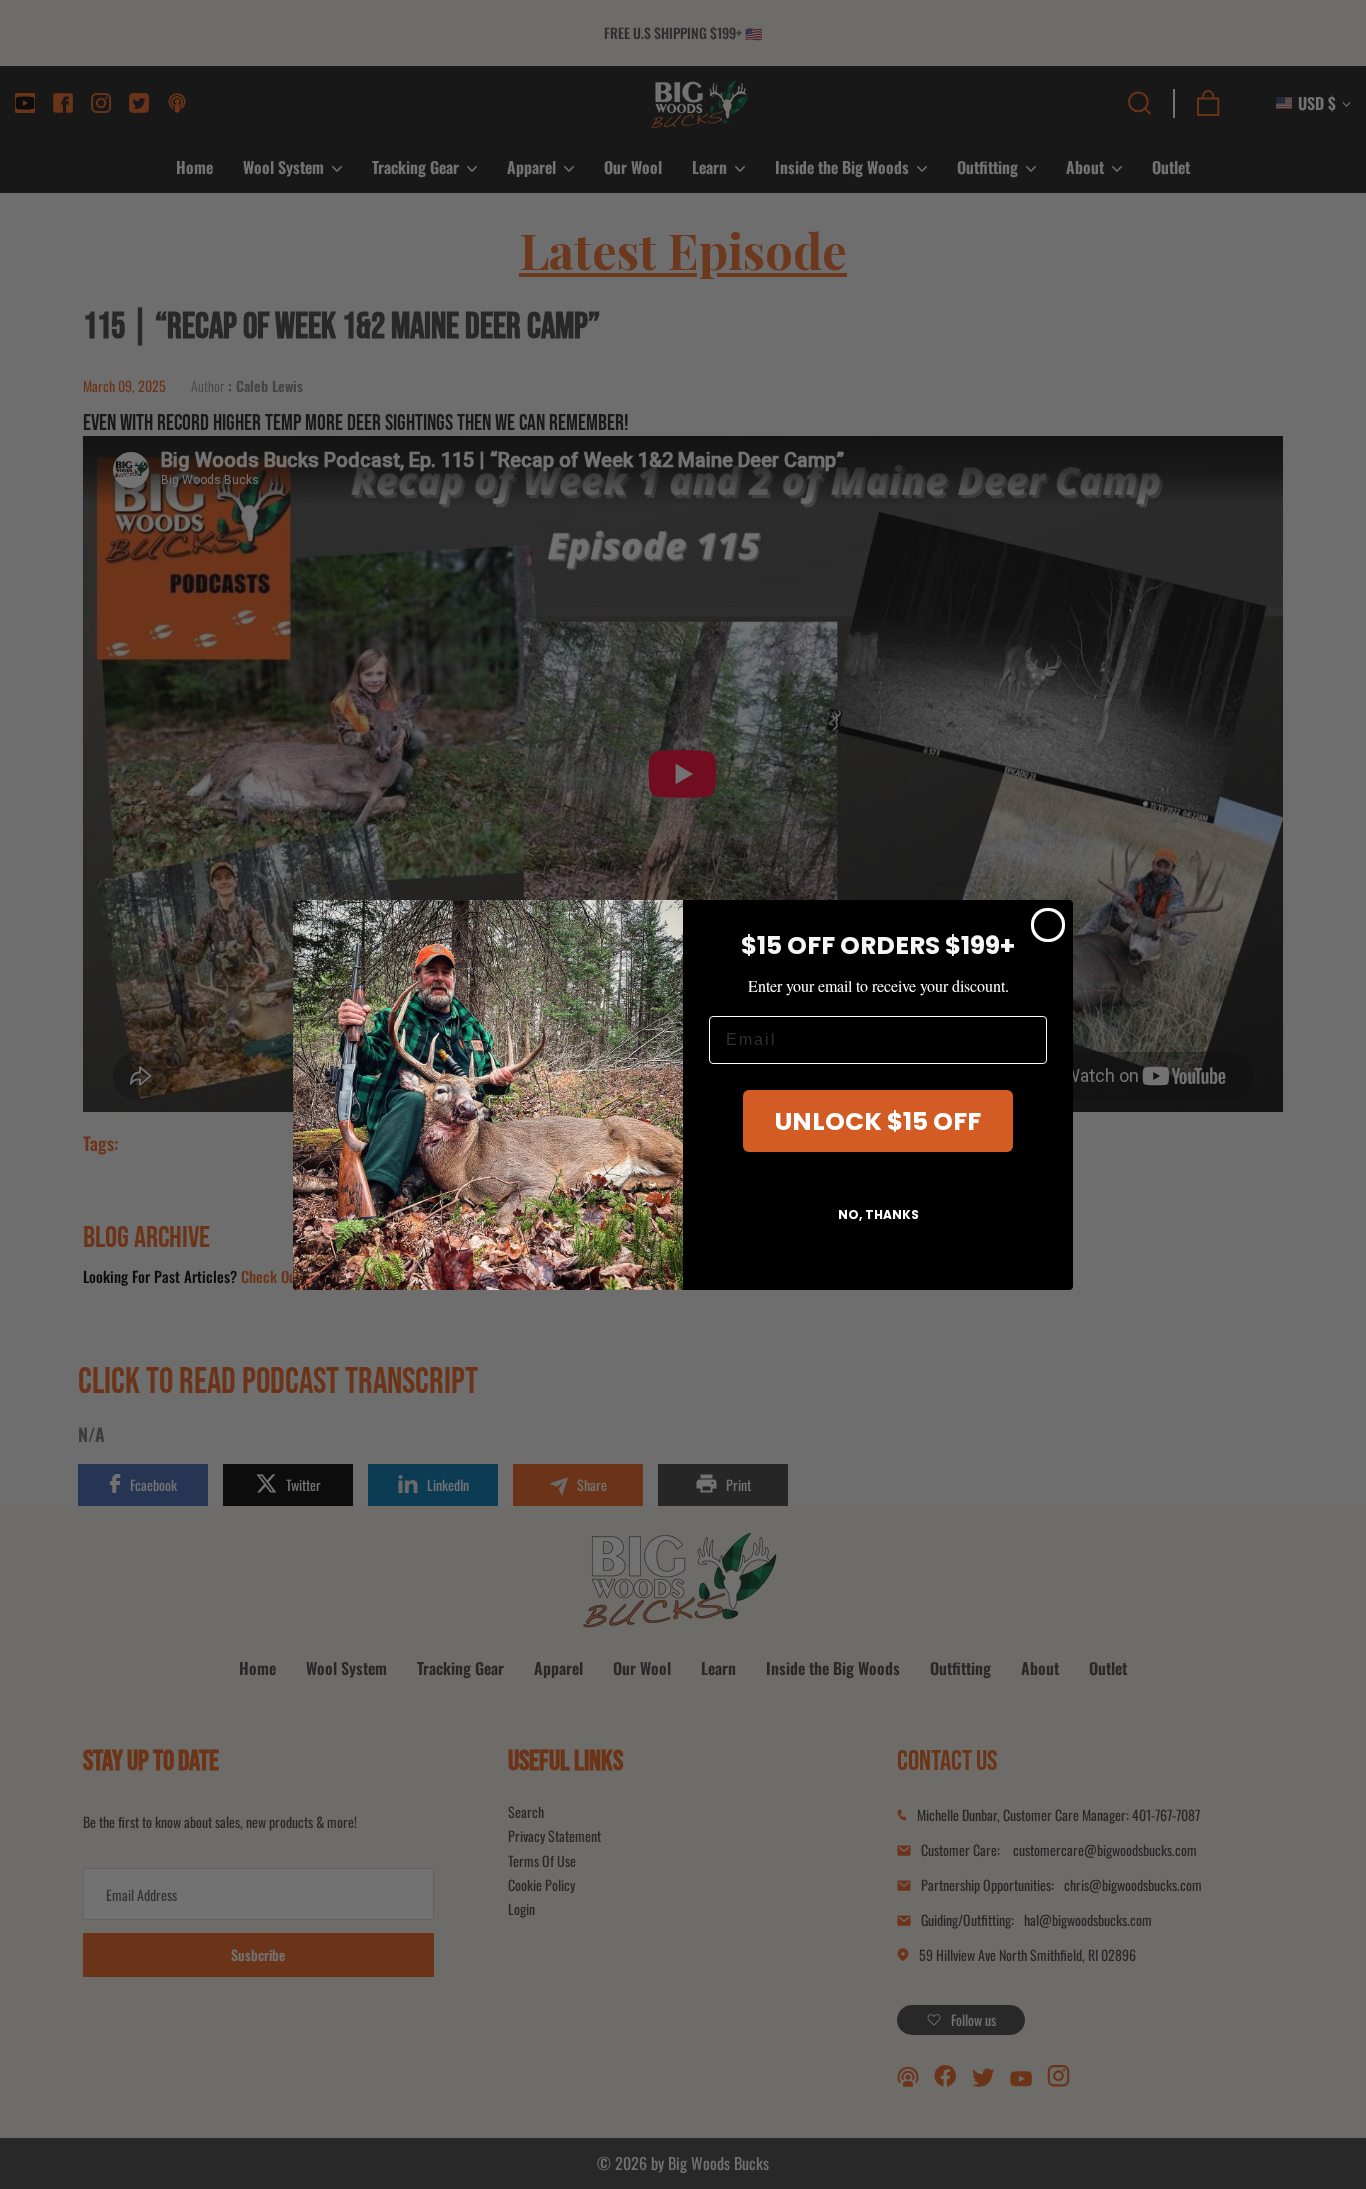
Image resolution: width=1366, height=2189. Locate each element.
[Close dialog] (1048, 925)
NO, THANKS (878, 1214)
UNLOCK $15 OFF (878, 1121)
